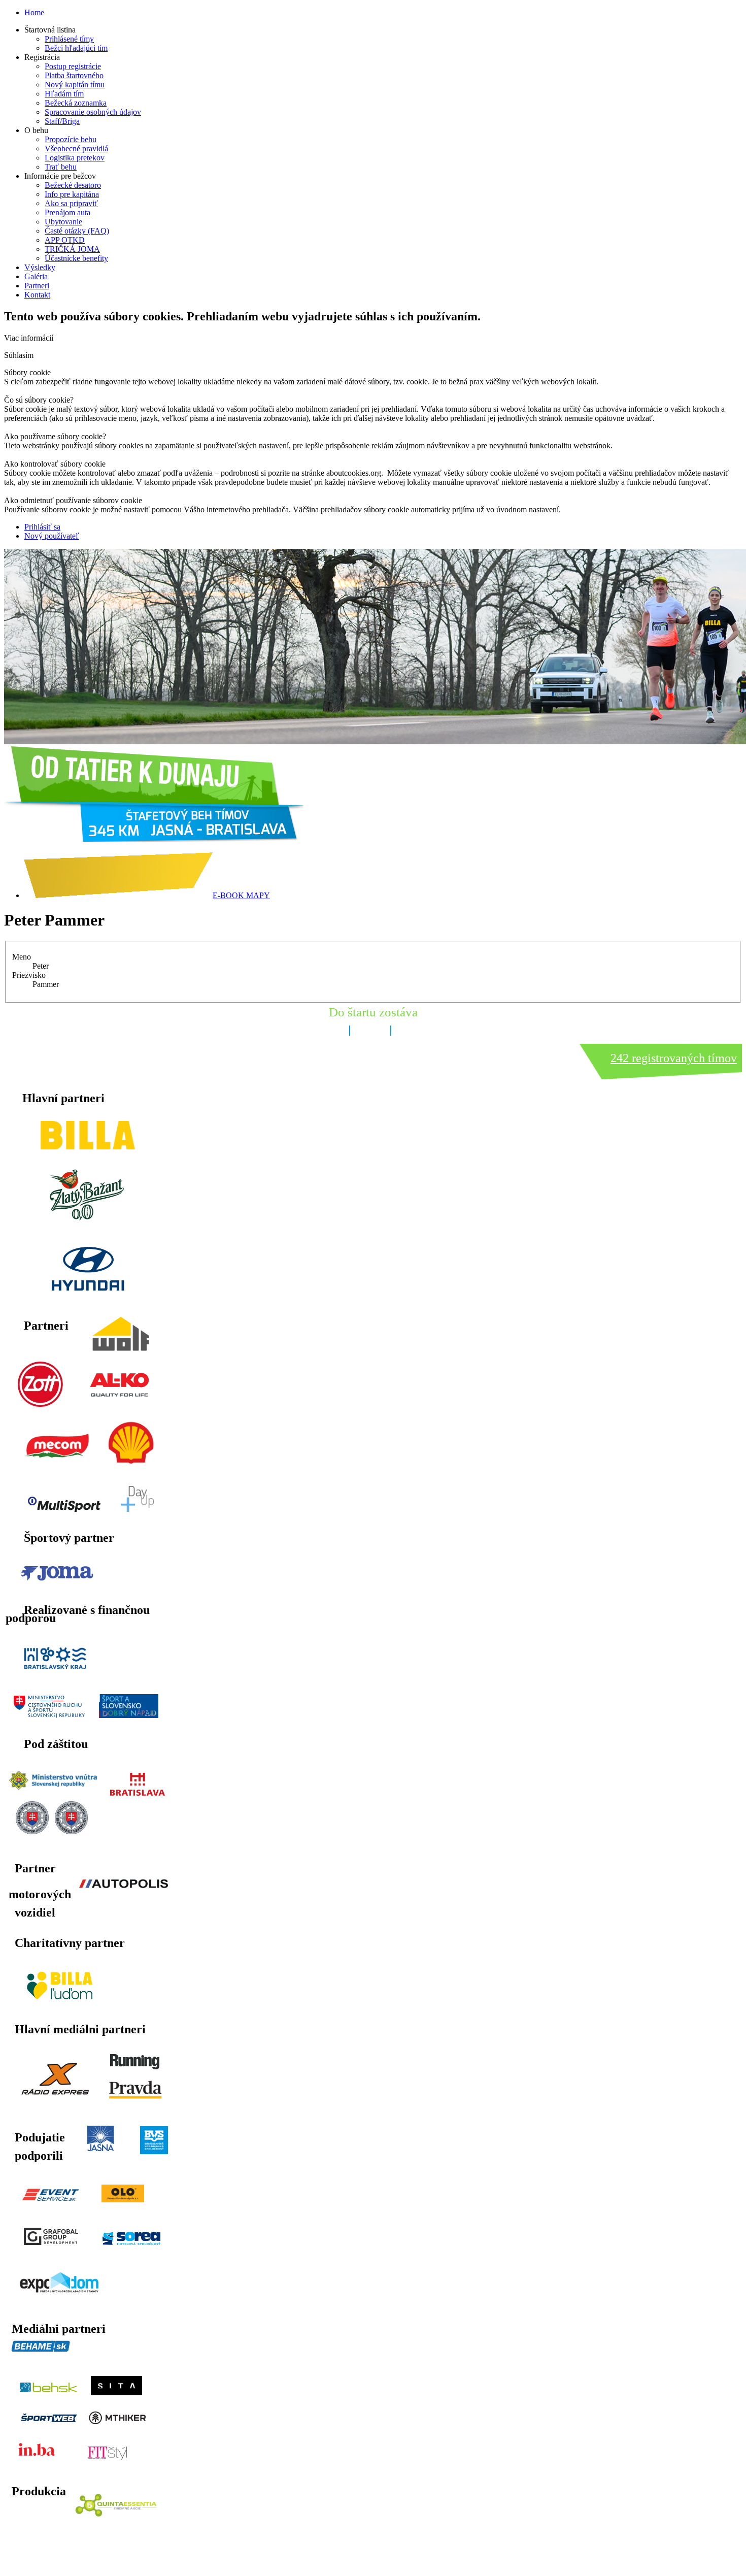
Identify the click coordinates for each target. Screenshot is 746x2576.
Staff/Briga (62, 121)
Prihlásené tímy (69, 39)
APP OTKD (65, 240)
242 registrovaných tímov (674, 1058)
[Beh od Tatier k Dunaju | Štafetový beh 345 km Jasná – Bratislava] (154, 839)
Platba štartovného (74, 75)
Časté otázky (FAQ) (77, 231)
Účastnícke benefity (76, 258)
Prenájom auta (67, 212)
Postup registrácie (73, 66)
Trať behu (61, 167)
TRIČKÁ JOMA (72, 249)
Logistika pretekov (75, 158)
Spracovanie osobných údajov (93, 112)
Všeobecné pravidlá (76, 148)
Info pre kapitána (72, 194)
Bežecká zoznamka (76, 103)
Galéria (36, 276)
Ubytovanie (63, 222)
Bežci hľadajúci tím (76, 48)
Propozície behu (71, 139)
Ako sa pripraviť (71, 203)
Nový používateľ (52, 536)
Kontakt (37, 295)
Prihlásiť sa (42, 527)
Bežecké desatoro (73, 185)
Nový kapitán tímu (75, 85)
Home (34, 12)
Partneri (37, 286)
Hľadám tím (64, 94)
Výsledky (40, 267)
